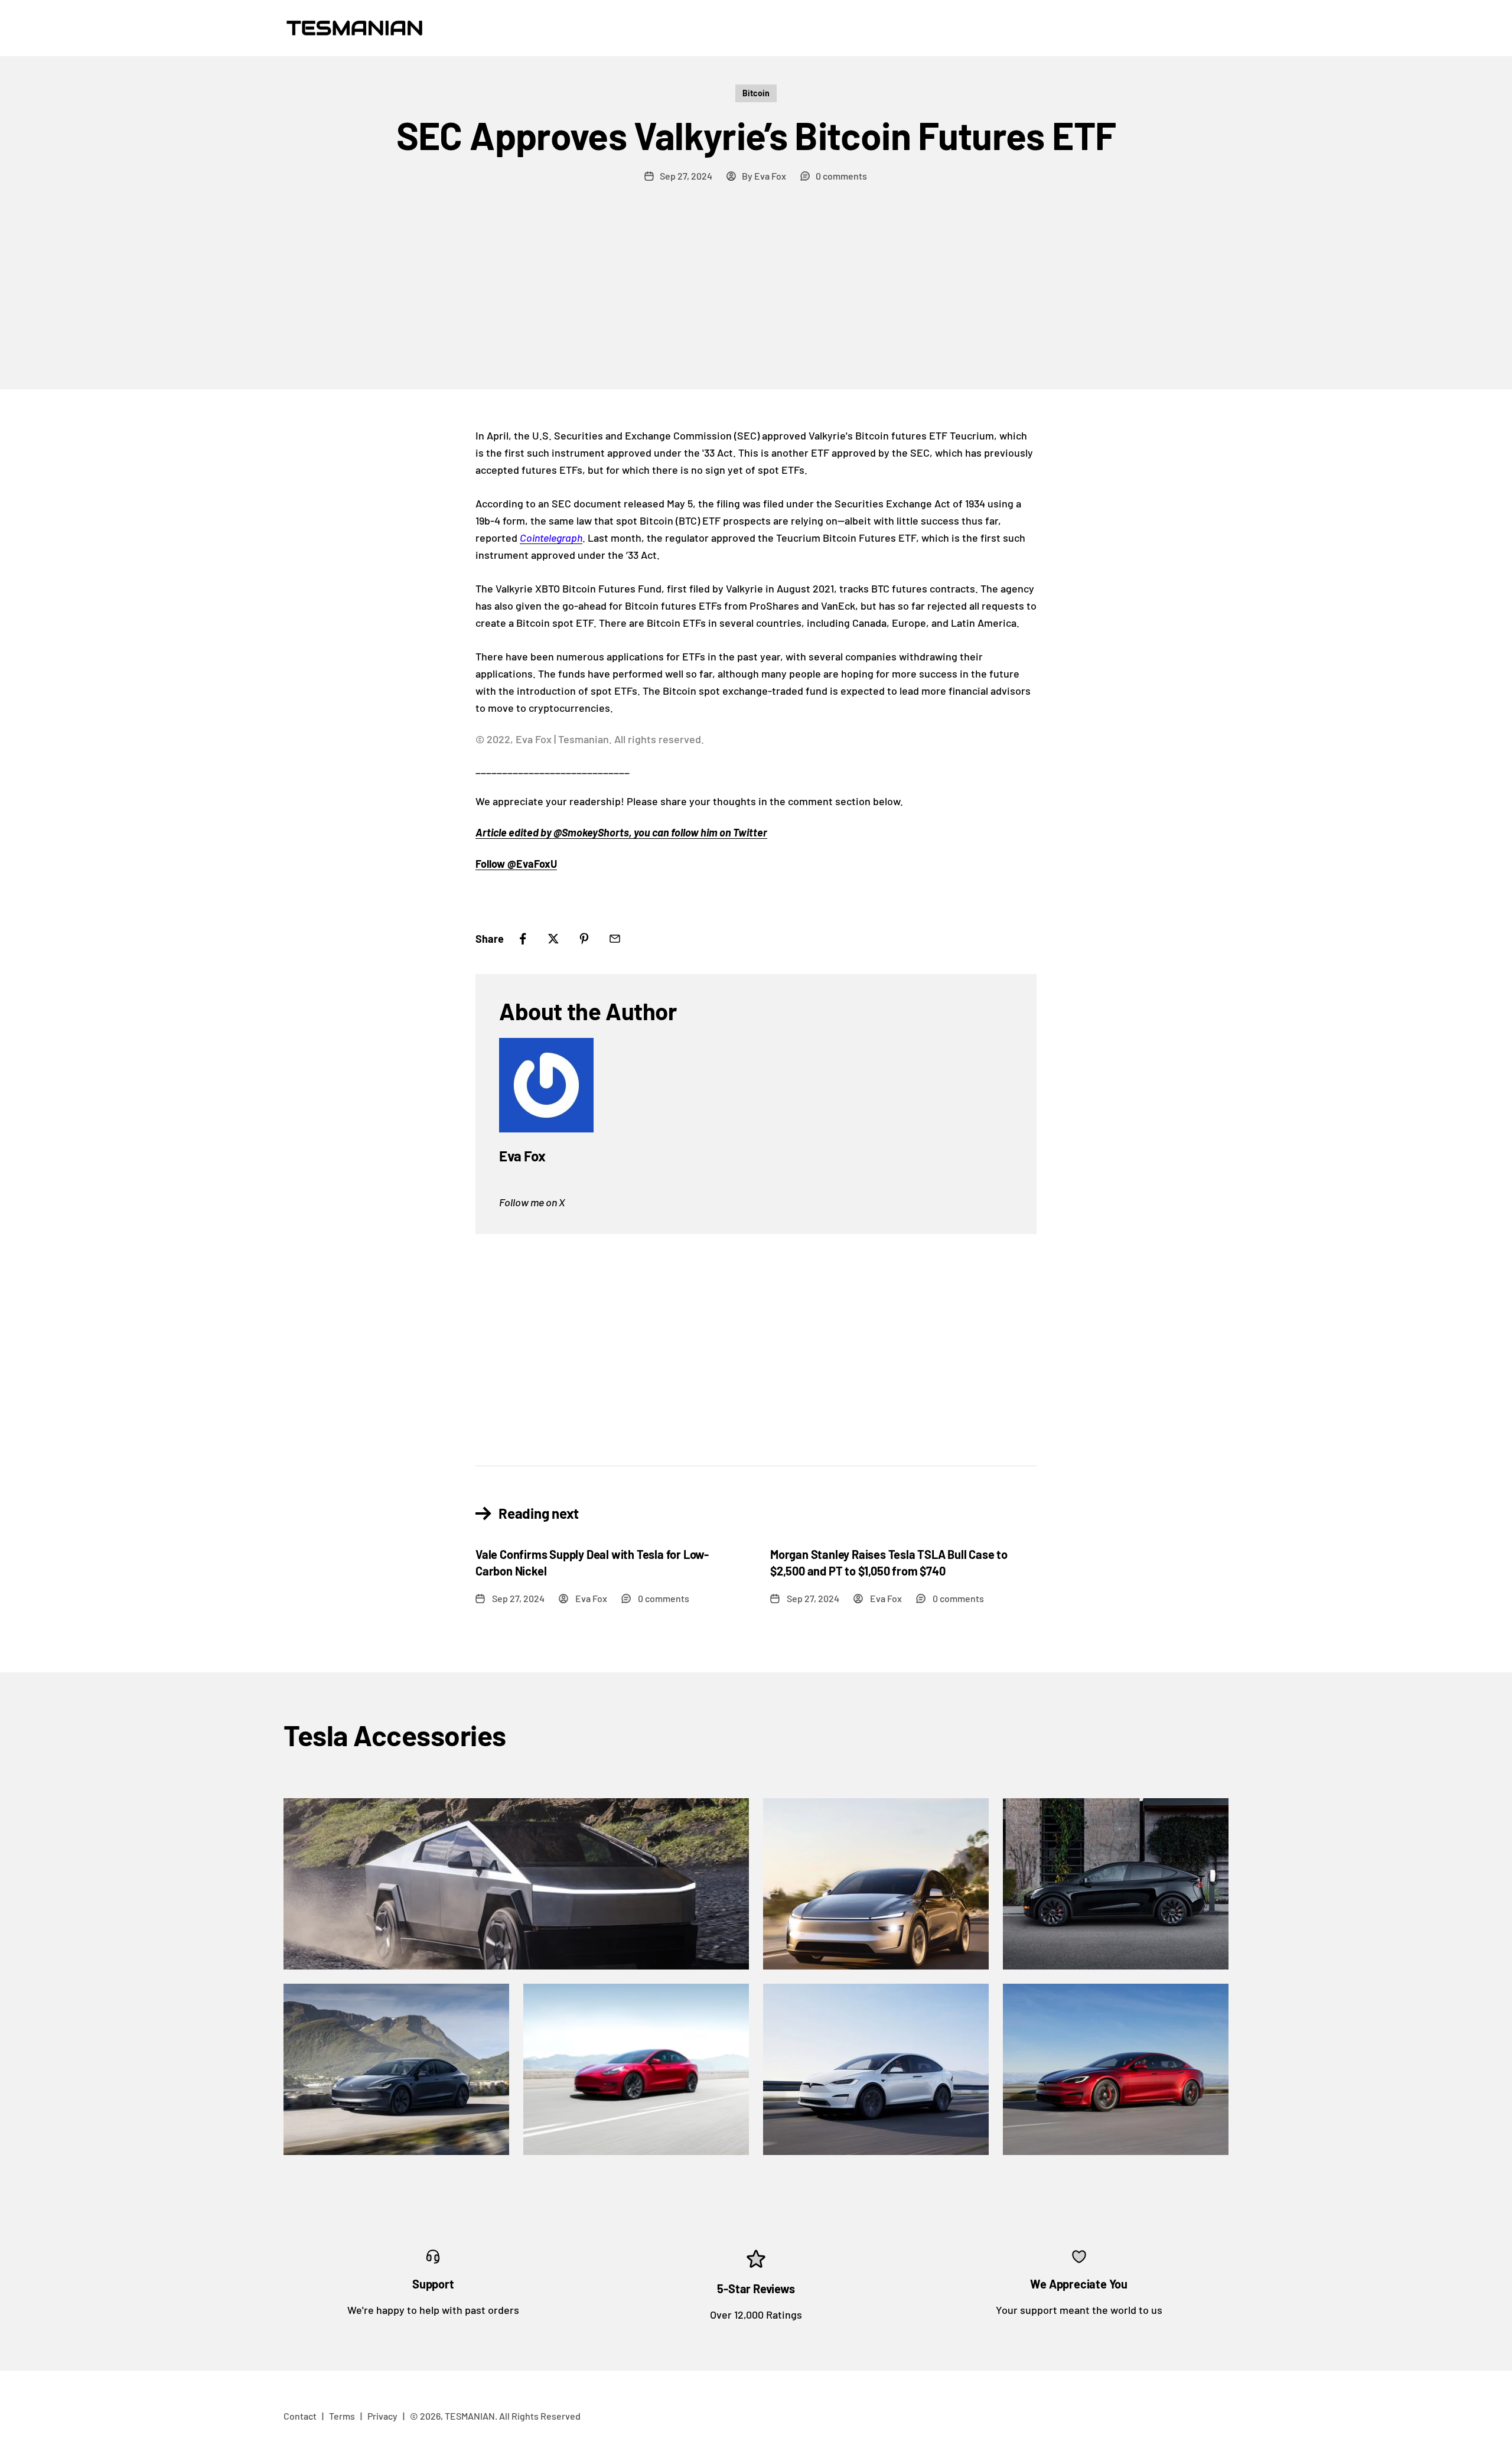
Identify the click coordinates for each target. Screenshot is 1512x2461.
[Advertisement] (756, 301)
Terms (342, 2416)
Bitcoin (756, 93)
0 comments (841, 176)
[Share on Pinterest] (584, 939)
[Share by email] (615, 939)
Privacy (382, 2416)
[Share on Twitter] (553, 939)
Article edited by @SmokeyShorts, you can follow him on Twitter (621, 832)
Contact (300, 2416)
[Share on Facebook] (523, 939)
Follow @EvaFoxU (516, 864)
